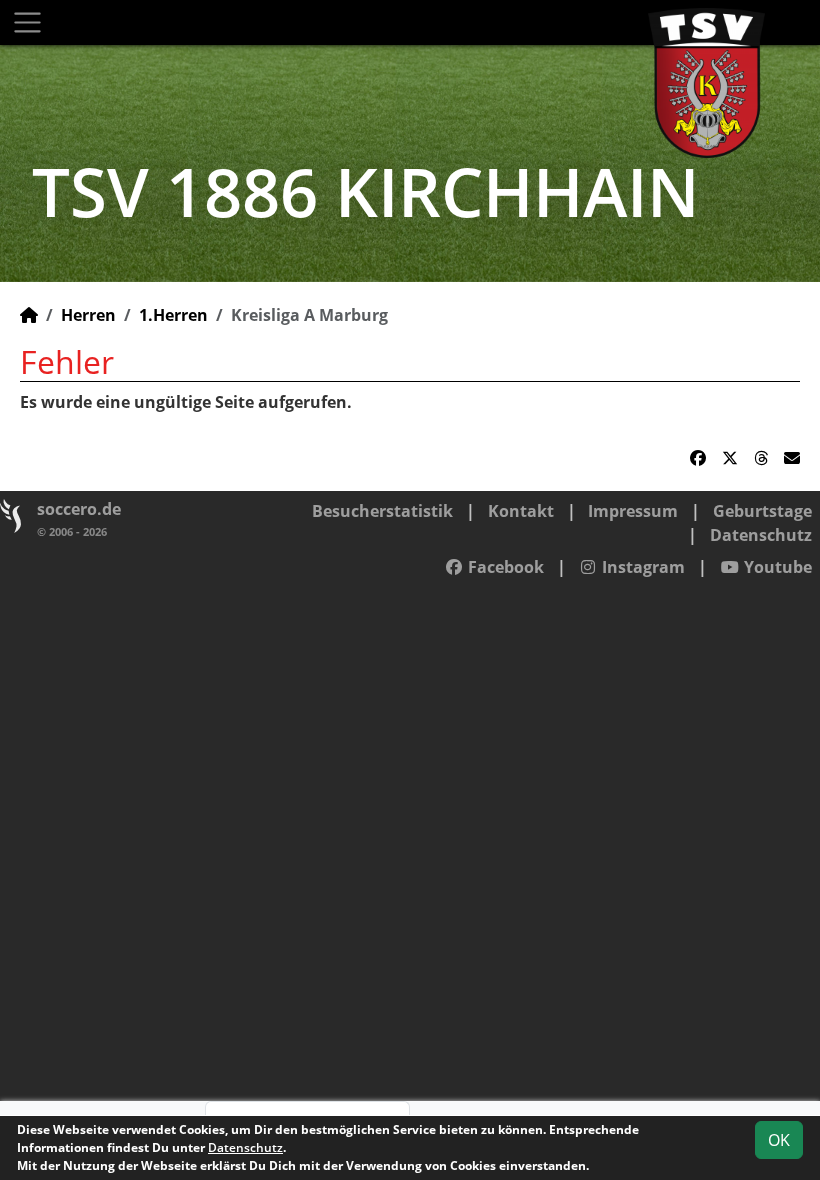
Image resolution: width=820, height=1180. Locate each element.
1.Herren (173, 315)
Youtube (776, 567)
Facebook (504, 567)
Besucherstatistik (382, 511)
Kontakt (521, 511)
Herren (88, 315)
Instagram (641, 567)
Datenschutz (761, 535)
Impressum (633, 511)
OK (779, 1140)
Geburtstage (762, 511)
